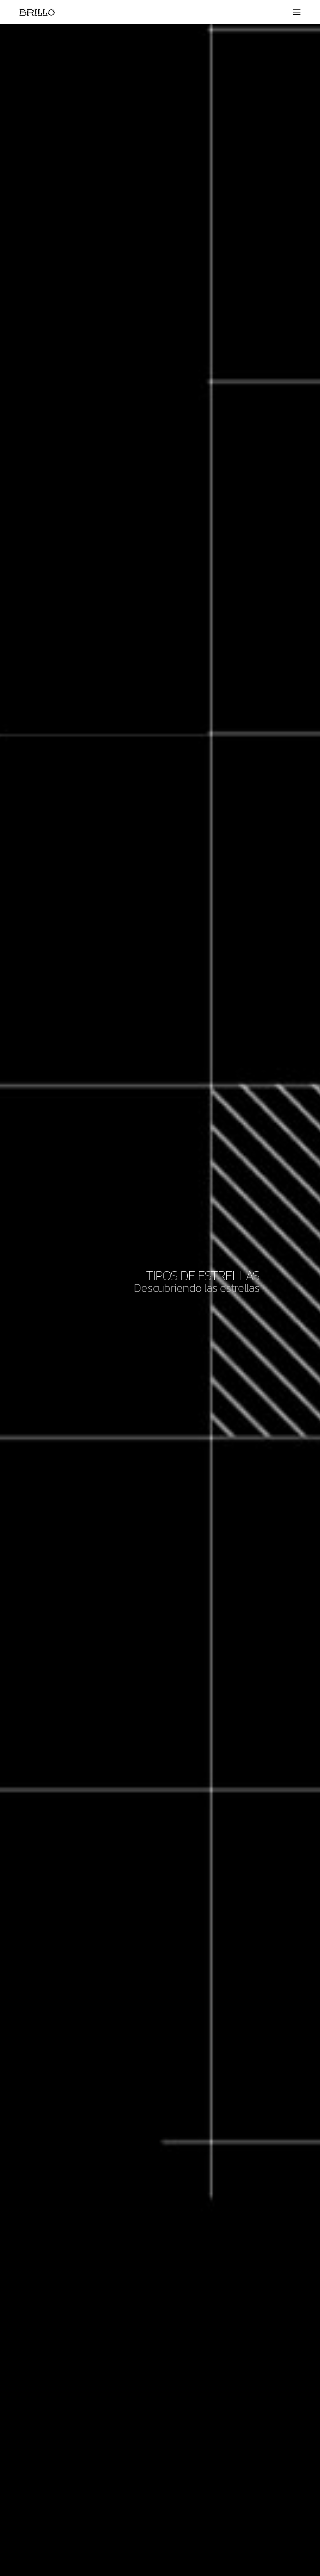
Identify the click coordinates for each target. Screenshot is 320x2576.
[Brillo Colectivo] (37, 12)
